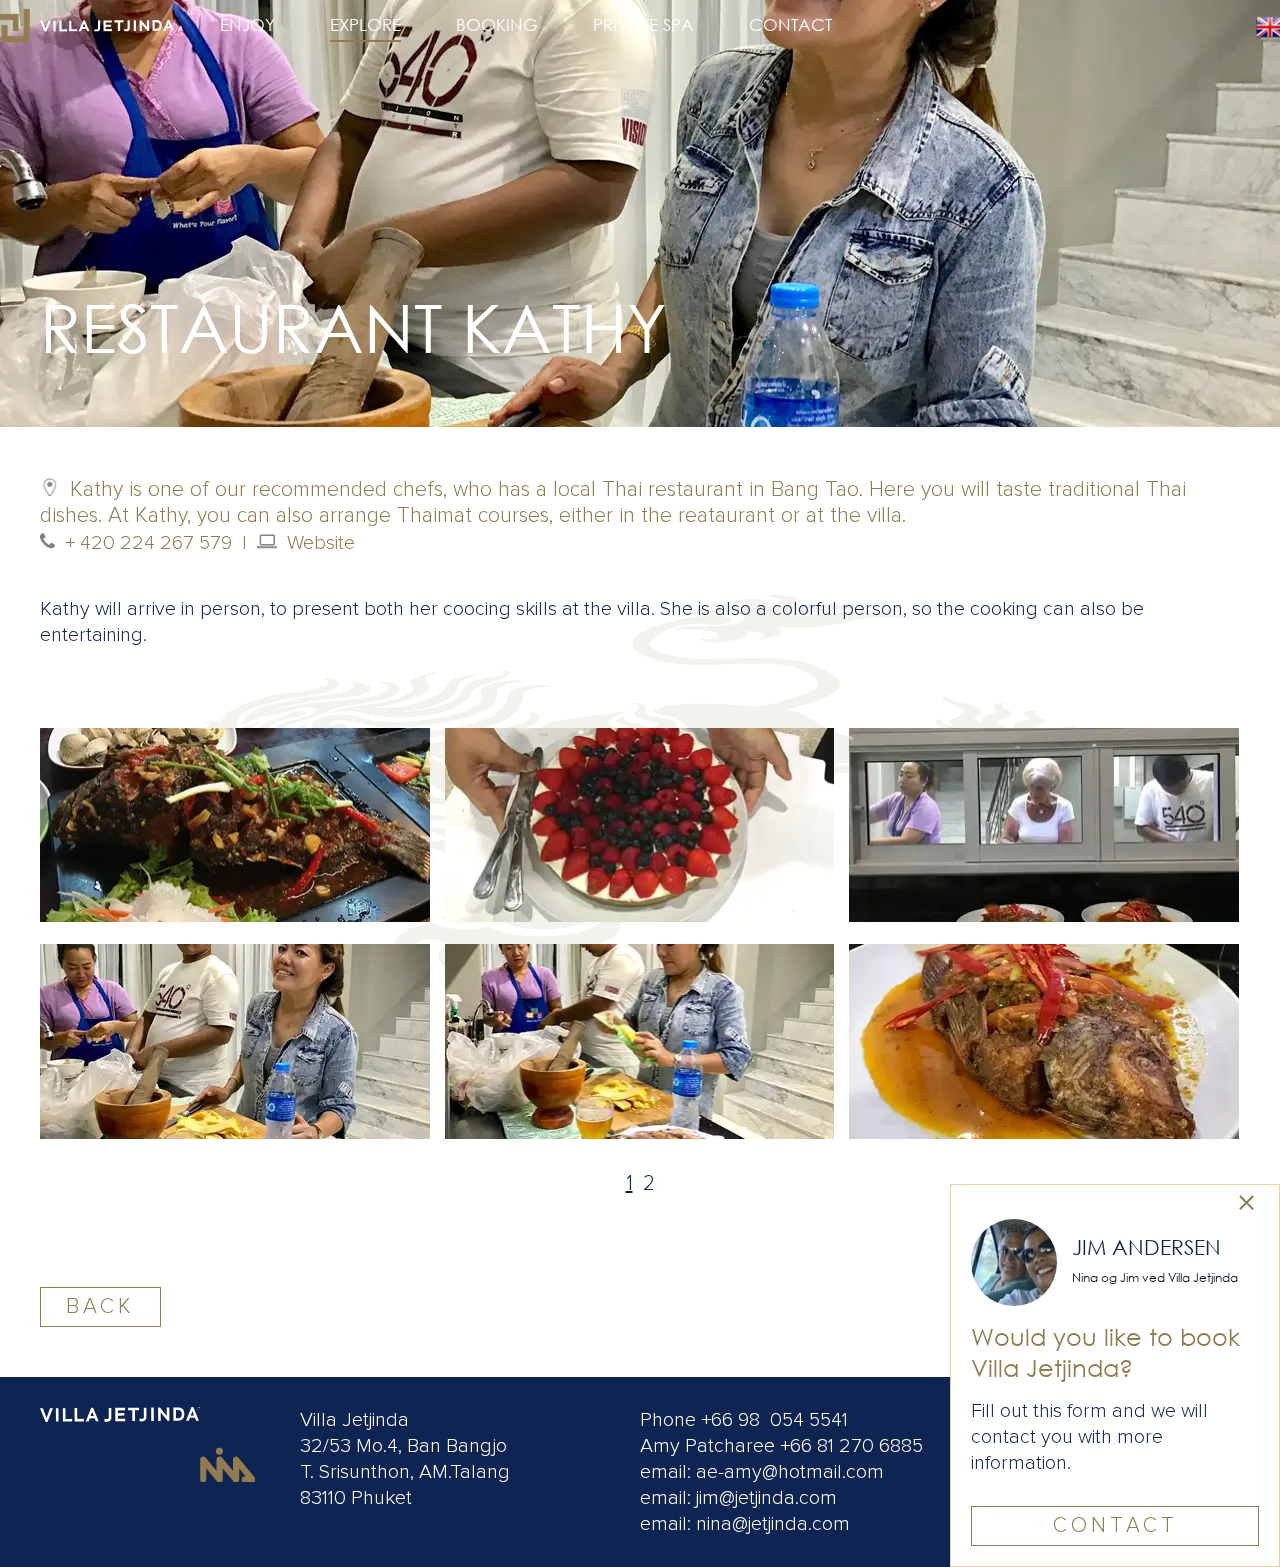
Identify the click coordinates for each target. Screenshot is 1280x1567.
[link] (1246, 1204)
